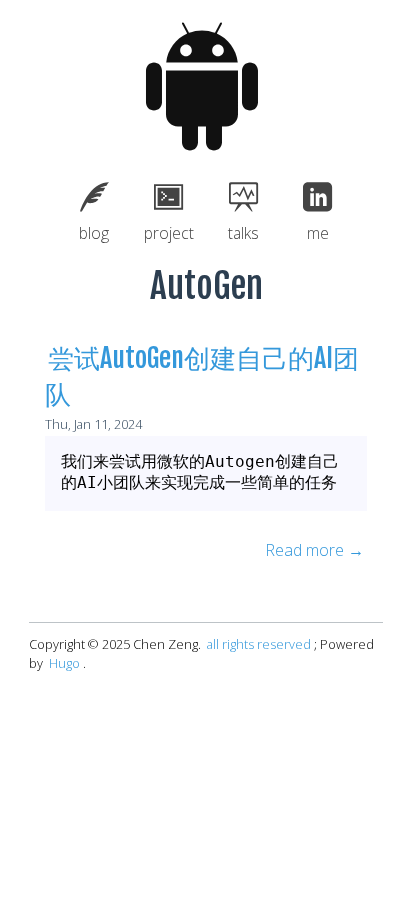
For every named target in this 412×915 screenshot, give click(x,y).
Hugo (64, 663)
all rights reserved (259, 644)
